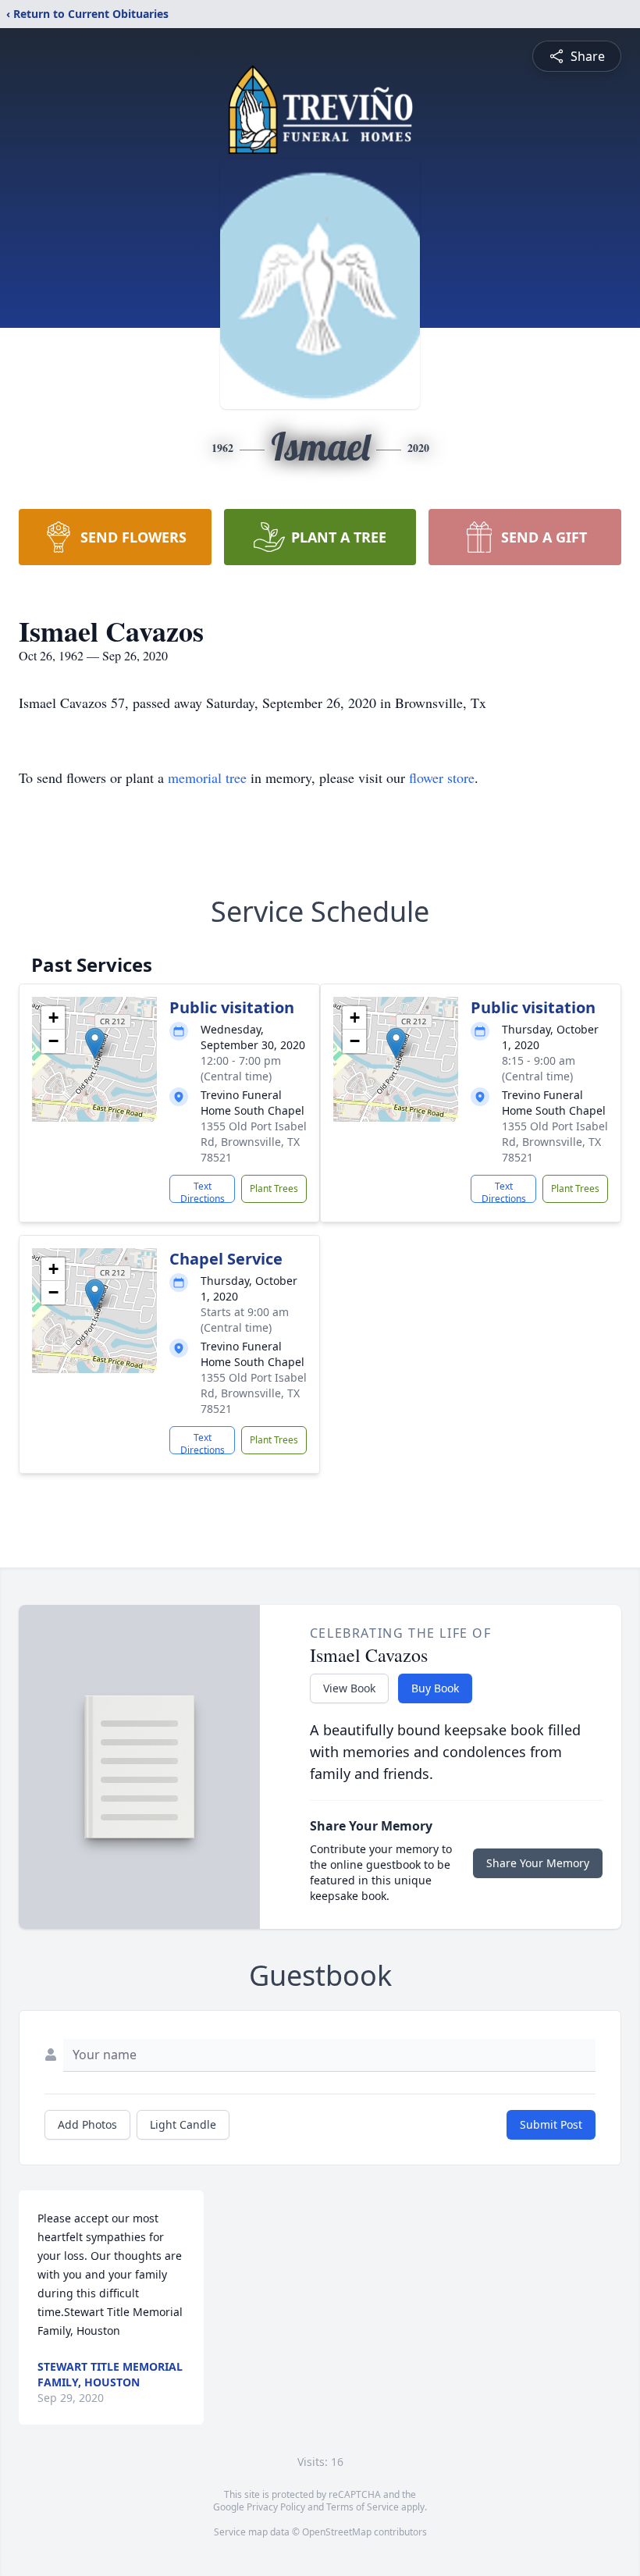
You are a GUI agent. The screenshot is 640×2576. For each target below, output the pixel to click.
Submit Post (551, 2124)
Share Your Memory (538, 1863)
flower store (442, 777)
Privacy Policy (276, 2507)
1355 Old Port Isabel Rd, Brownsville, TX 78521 (254, 1142)
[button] (95, 1043)
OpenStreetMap (337, 2532)
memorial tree (207, 777)
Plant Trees (274, 1188)
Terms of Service (363, 2507)
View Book (349, 1688)
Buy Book (435, 1688)
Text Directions (203, 1191)
